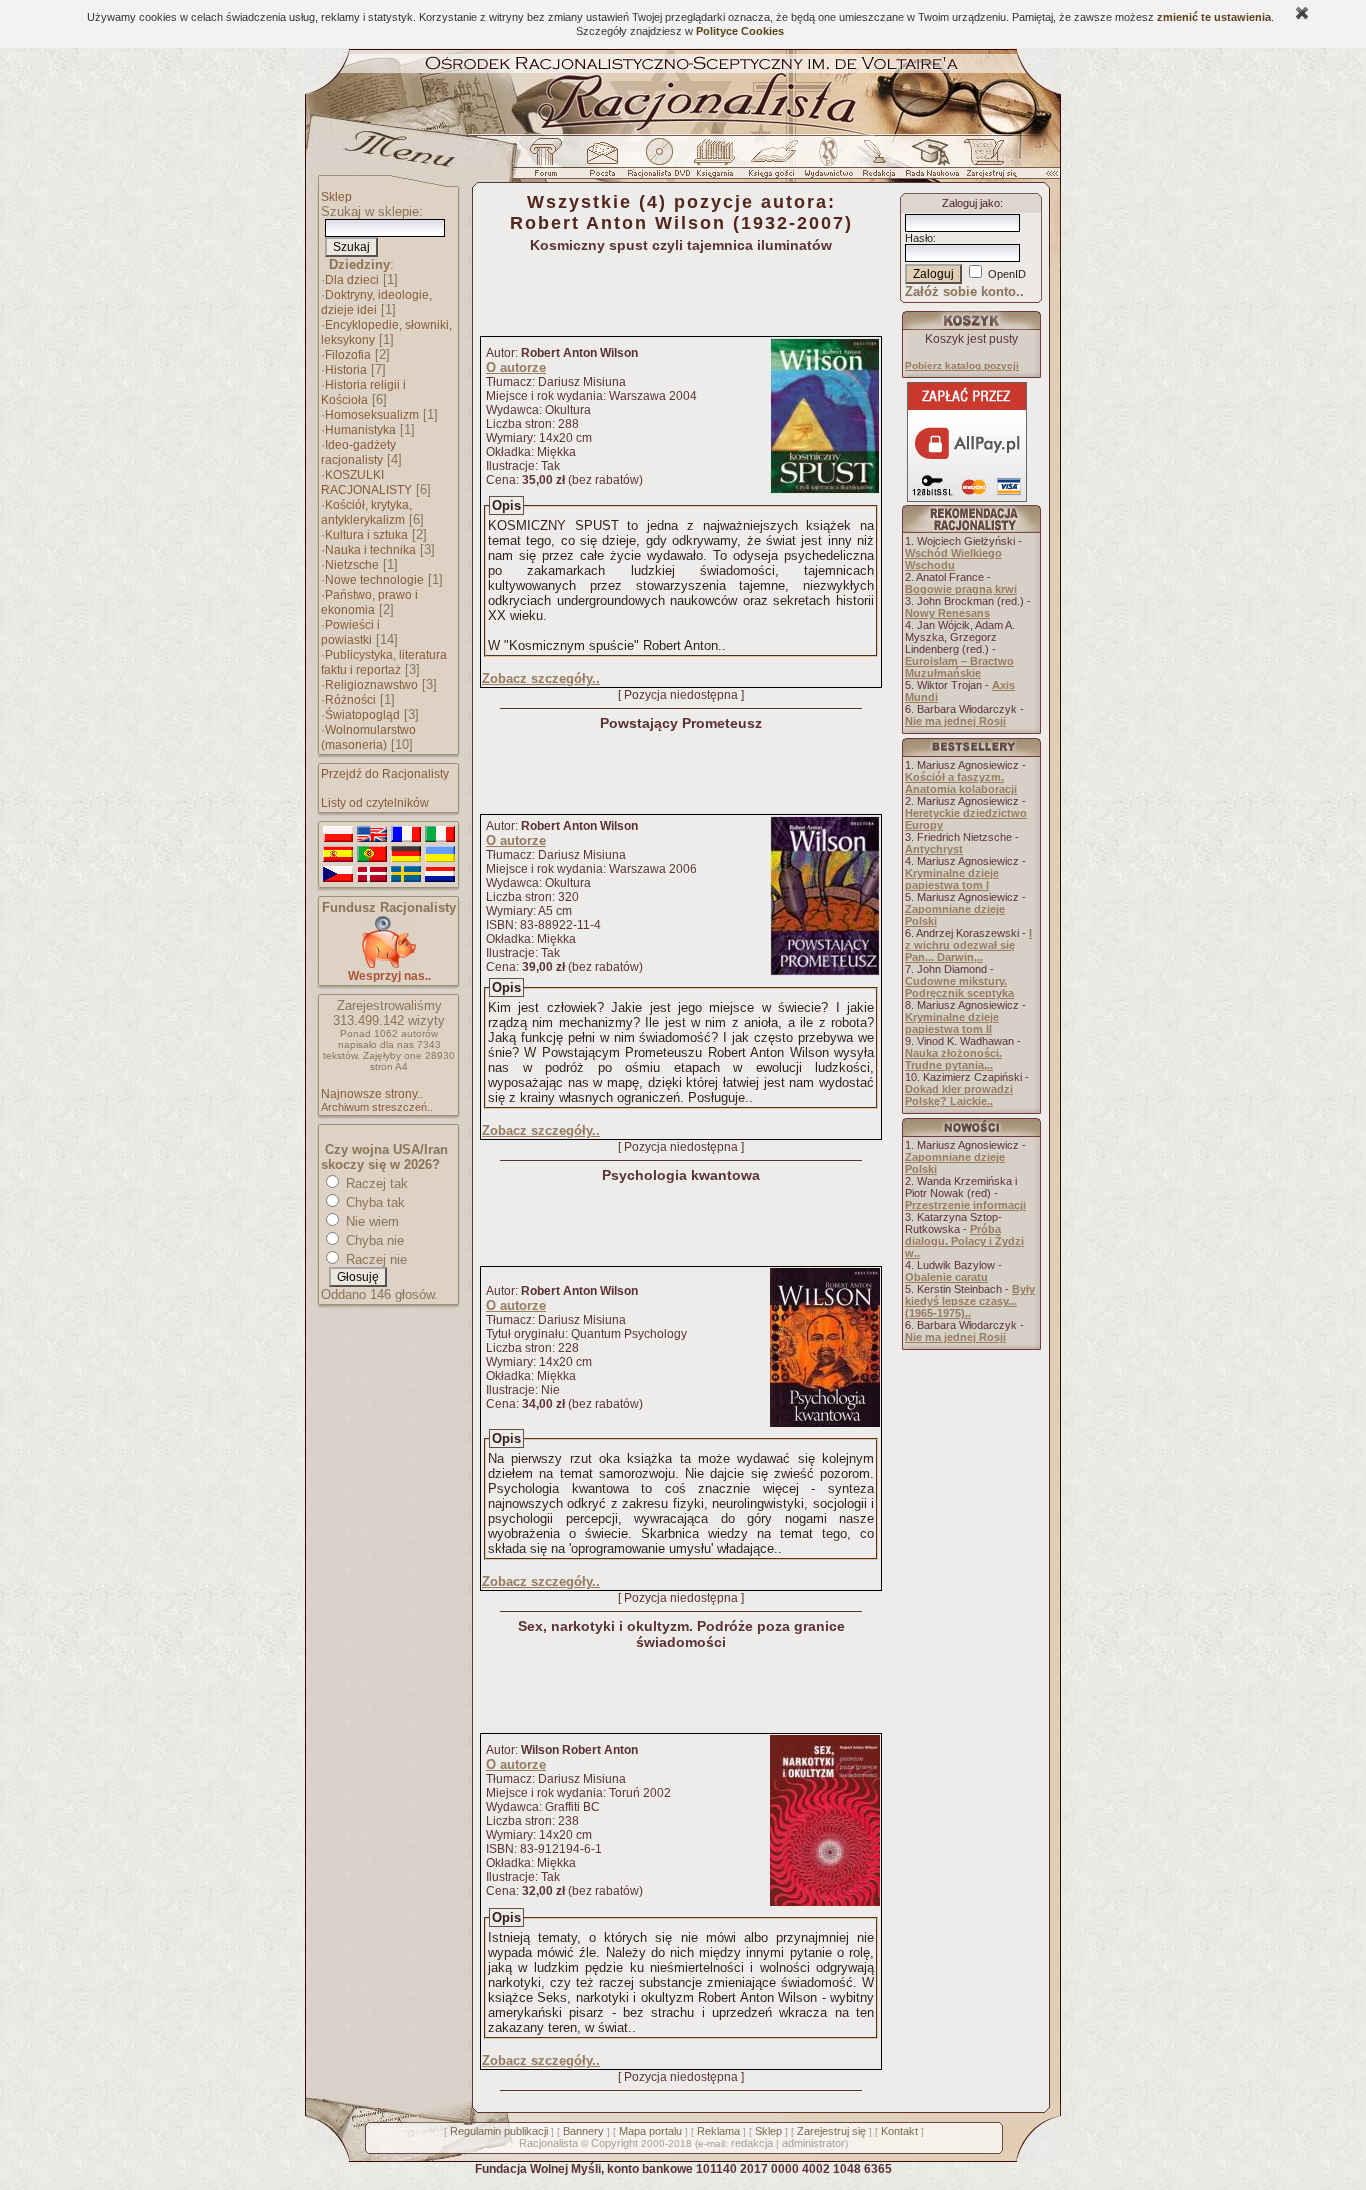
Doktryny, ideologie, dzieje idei (376, 302)
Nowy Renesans (947, 613)
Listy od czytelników (375, 803)
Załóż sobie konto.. (964, 291)
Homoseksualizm (372, 415)
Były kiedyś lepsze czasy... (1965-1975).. (970, 1301)
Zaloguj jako (971, 203)
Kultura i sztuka (366, 535)
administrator (813, 2143)
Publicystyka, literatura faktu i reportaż (384, 662)
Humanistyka (360, 430)
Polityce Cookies (740, 31)
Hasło (919, 238)
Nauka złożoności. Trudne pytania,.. (953, 1059)
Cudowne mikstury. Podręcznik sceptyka (959, 987)
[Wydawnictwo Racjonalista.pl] (828, 163)
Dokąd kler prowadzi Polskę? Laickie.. (959, 1095)
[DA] (372, 875)
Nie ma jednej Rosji (955, 721)
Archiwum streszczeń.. (377, 1107)
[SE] (406, 875)
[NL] (440, 875)
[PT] (372, 855)
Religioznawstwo (371, 685)
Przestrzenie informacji (965, 1205)
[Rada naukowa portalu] (929, 163)
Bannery (583, 2131)
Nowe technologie (374, 580)
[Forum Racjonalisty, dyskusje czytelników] (550, 163)
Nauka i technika (370, 550)
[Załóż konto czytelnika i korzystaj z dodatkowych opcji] (986, 163)
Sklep (336, 197)
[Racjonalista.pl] (683, 132)
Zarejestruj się (831, 2131)
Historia (346, 370)
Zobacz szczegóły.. (541, 678)
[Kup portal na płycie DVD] (659, 163)
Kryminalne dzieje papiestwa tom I (952, 879)
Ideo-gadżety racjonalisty (358, 452)
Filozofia (348, 355)
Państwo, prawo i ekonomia (369, 602)
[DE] (406, 855)
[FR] (406, 835)
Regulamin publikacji (499, 2131)
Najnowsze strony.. (372, 1094)
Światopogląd (362, 715)
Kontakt (899, 2131)
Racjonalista (548, 2143)
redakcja (752, 2143)
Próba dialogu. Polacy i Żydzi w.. (964, 1241)
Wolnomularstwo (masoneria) (368, 737)
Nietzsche (352, 565)
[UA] (440, 855)
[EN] (372, 835)
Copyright (614, 2143)
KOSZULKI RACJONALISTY (366, 482)
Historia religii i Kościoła (363, 392)
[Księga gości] (775, 163)
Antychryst (934, 849)
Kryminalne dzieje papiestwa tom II (952, 1023)
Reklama (718, 2131)
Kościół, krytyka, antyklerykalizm (366, 512)
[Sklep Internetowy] (716, 163)
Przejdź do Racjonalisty (385, 774)
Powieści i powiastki (350, 632)
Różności (350, 700)
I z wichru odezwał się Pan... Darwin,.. (968, 945)
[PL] (338, 835)
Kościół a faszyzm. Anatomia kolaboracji (961, 783)
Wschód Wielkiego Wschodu (953, 559)
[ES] (338, 855)
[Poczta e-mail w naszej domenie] (601, 163)
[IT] (440, 835)
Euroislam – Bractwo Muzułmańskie (959, 667)
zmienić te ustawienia (1214, 17)
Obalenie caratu (946, 1277)
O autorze (516, 367)
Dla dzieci (352, 280)
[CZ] (338, 875)
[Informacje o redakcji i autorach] (877, 163)
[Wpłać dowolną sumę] (389, 964)
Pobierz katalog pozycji (962, 365)
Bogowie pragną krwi (961, 589)
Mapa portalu (650, 2131)
